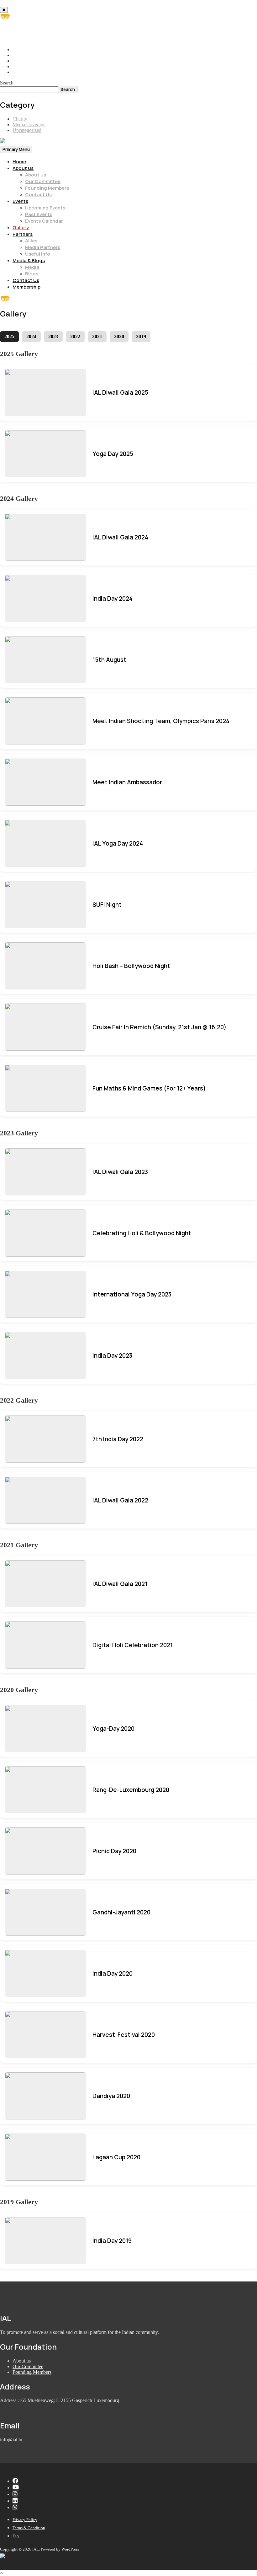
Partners (23, 234)
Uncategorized (27, 130)
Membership (26, 287)
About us (23, 168)
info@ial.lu (29, 33)
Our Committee (43, 181)
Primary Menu (16, 149)
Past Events (39, 214)
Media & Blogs (29, 260)
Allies (31, 241)
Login (5, 16)
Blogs (32, 274)
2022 (75, 336)
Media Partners (43, 247)
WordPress (70, 2549)
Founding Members (47, 188)
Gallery (21, 227)
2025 (9, 336)
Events (20, 201)
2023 (53, 336)
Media (32, 267)
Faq (16, 2536)
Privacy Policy (25, 2520)
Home (19, 162)
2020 (119, 336)
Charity (20, 119)
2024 (31, 336)
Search (7, 83)
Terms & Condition (29, 2528)
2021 (97, 336)
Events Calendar (44, 221)
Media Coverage (29, 124)
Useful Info (38, 254)
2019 (141, 336)
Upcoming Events (45, 208)
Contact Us (38, 195)
